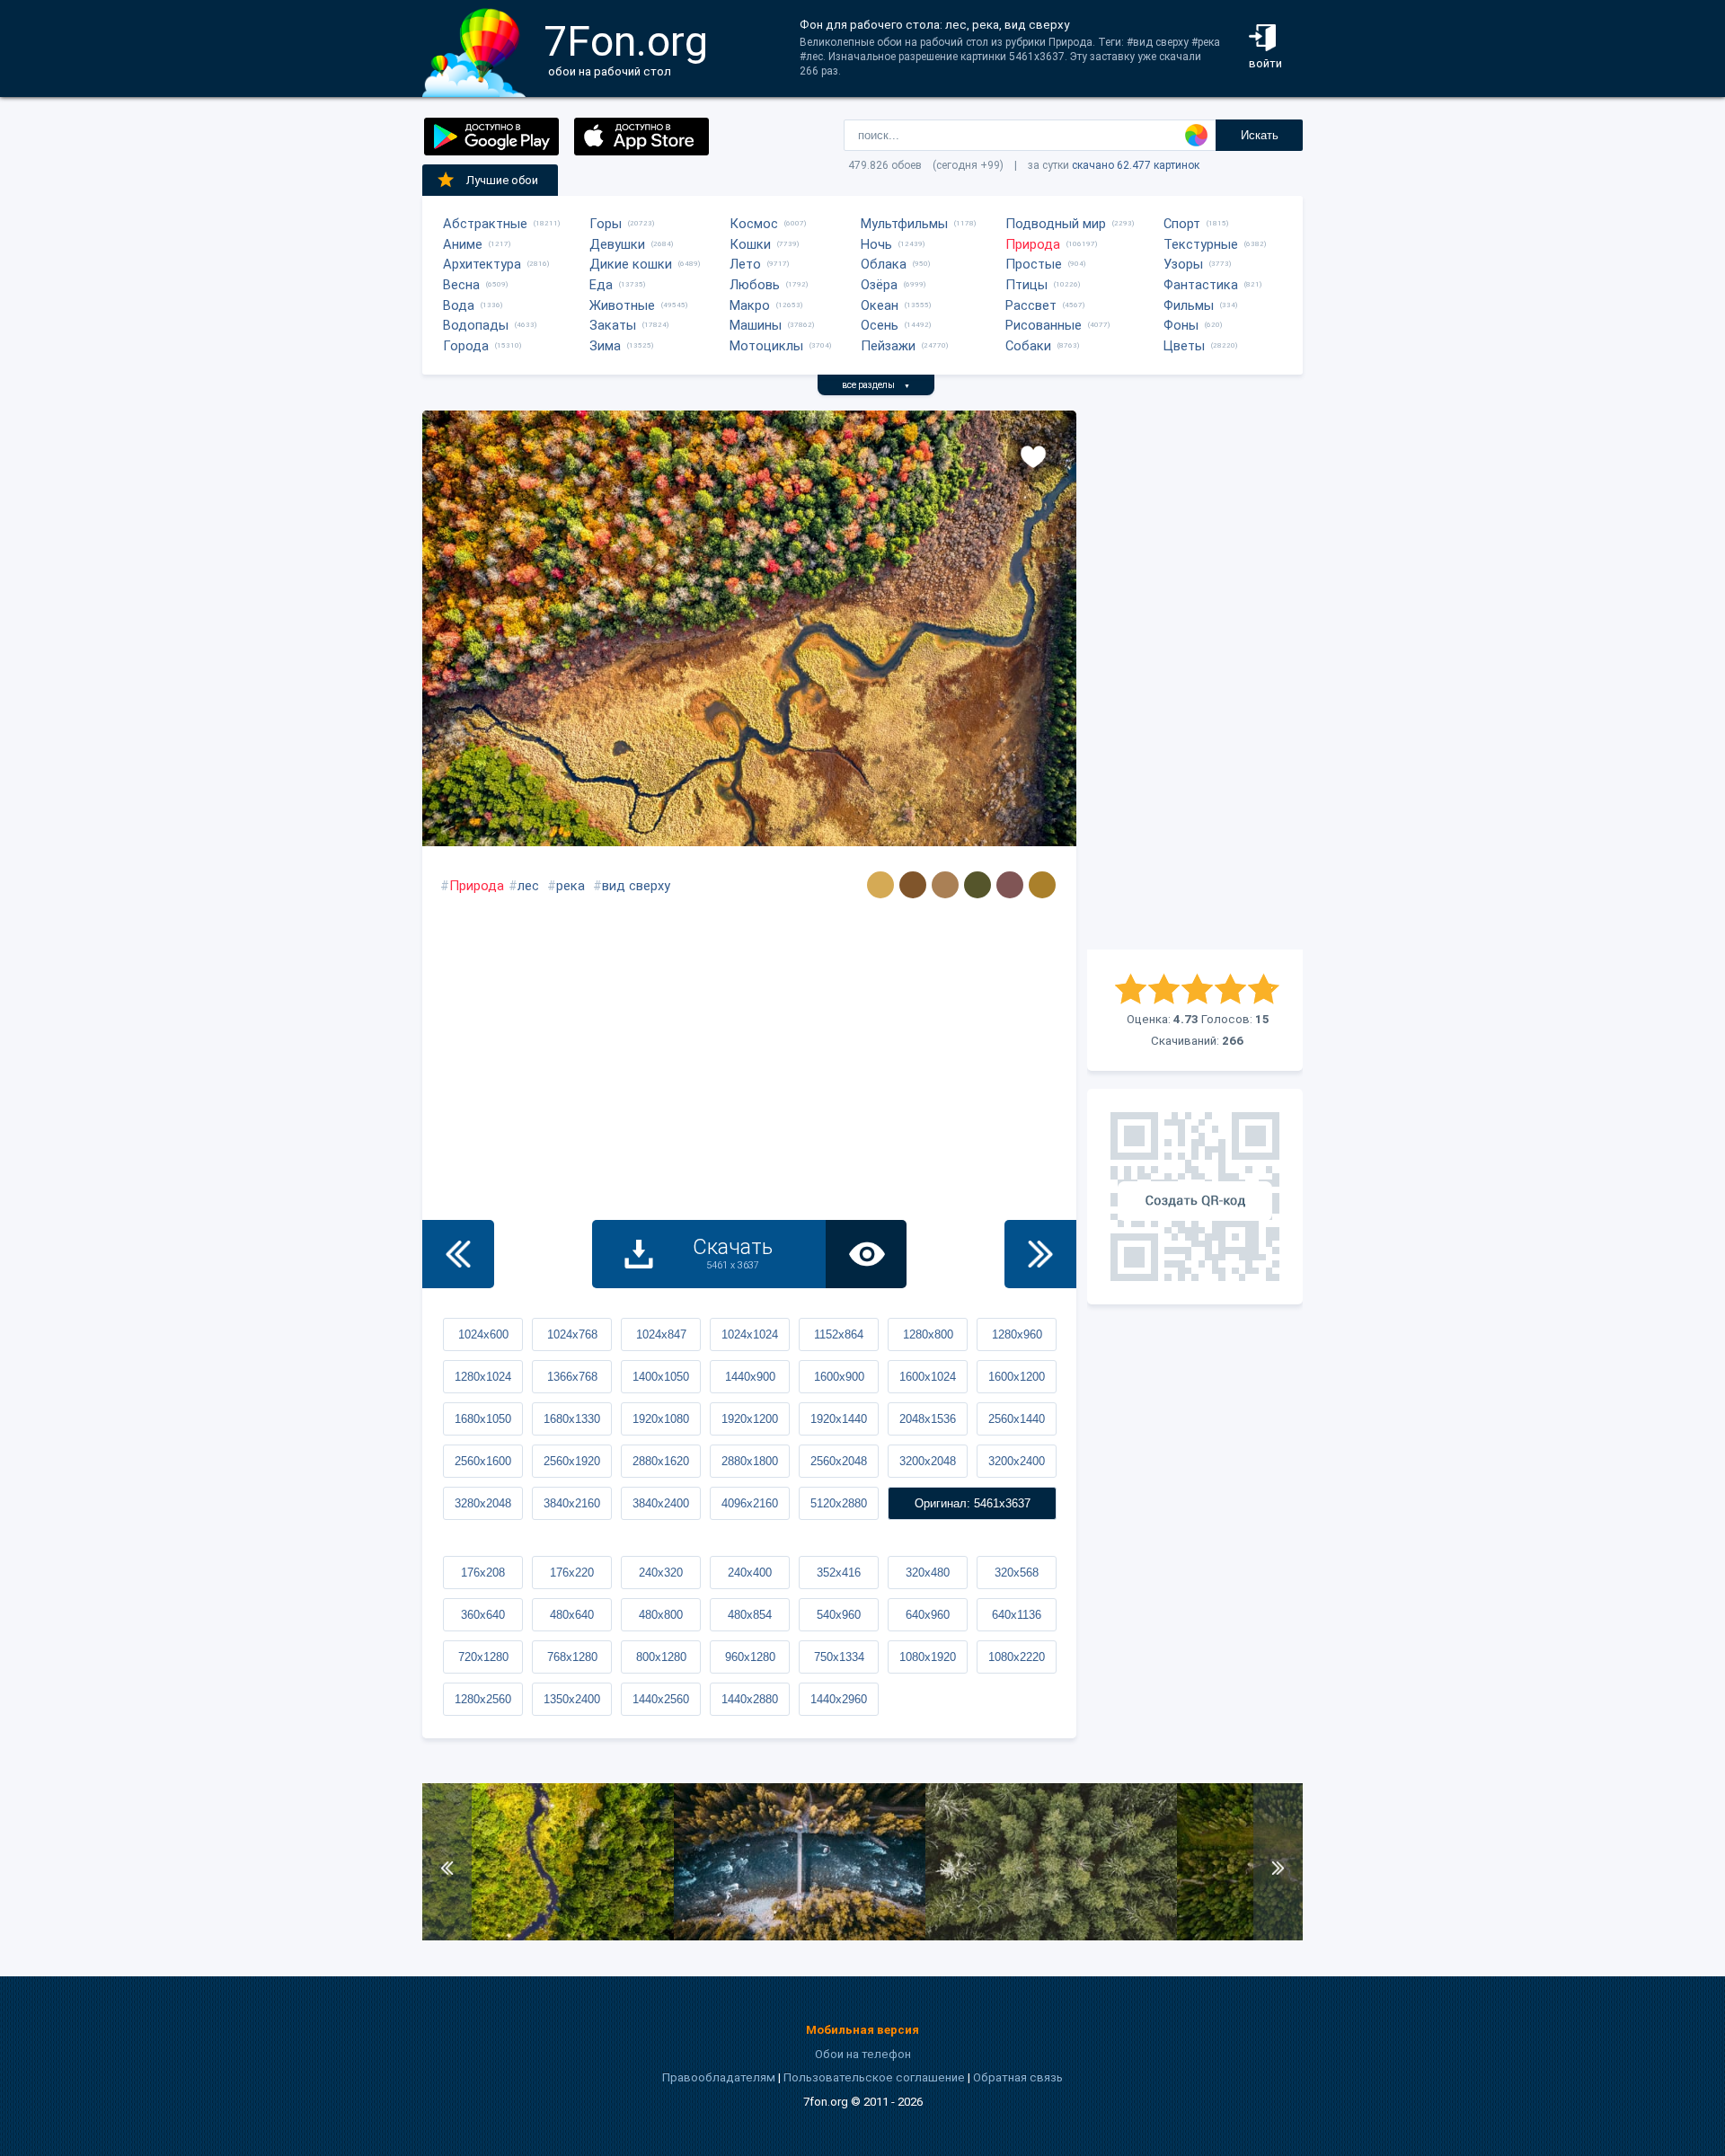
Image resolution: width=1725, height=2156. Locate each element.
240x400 (750, 1573)
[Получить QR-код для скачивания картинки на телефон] (1195, 1197)
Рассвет (1031, 305)
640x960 (928, 1615)
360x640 (483, 1615)
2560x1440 (1017, 1419)
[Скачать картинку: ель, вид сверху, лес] (1051, 1936)
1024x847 (661, 1334)
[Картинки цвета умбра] (913, 885)
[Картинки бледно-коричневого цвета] (945, 885)
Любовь (755, 285)
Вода (459, 305)
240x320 (661, 1573)
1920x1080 (661, 1419)
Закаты (613, 325)
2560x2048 (839, 1461)
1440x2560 (661, 1699)
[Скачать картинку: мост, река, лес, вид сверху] (800, 1936)
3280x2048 (483, 1503)
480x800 (661, 1615)
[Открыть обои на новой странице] (866, 1254)
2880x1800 (750, 1461)
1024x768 (572, 1334)
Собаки (1028, 346)
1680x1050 (483, 1419)
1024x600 (483, 1334)
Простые (1034, 264)
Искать (1260, 135)
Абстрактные (485, 224)
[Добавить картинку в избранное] (1033, 455)
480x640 (572, 1615)
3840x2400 (661, 1503)
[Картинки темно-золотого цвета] (1042, 885)
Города (466, 346)
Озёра (879, 285)
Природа (1033, 244)
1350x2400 (572, 1699)
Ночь (876, 244)
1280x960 (1017, 1334)
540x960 (839, 1615)
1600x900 (839, 1377)
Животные (622, 305)
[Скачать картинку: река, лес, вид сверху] (548, 1936)
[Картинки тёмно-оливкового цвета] (977, 885)
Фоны (1181, 325)
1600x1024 (928, 1377)
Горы (606, 224)
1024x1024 (750, 1334)
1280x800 (928, 1334)
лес (528, 886)
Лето (745, 264)
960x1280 (750, 1657)
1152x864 (839, 1334)
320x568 (1017, 1573)
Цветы (1184, 346)
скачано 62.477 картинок (1136, 165)
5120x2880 (839, 1503)
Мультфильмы (904, 224)
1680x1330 (572, 1419)
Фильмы (1189, 305)
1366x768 (572, 1377)
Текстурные (1201, 244)
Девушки (617, 244)
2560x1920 (572, 1461)
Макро (750, 305)
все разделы (876, 385)
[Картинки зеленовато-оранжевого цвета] (880, 885)
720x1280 (483, 1657)
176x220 (572, 1573)
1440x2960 (839, 1699)
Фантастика (1201, 285)
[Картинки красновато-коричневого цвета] (1010, 885)
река (571, 886)
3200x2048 (928, 1461)
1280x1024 (483, 1377)
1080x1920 (928, 1657)
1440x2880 (750, 1699)
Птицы (1026, 285)
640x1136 (1017, 1615)
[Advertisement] (1195, 680)
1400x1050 (661, 1377)
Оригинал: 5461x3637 (973, 1503)
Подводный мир (1056, 224)
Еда (601, 285)
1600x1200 (1017, 1377)
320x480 (928, 1573)
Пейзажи (888, 346)
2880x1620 (661, 1461)
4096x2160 (750, 1503)
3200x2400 (1017, 1461)
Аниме (463, 244)
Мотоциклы (766, 346)
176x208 (483, 1573)
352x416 (839, 1573)
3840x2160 (572, 1503)
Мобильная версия (862, 2030)
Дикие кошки (631, 264)
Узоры (1183, 264)
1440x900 (750, 1377)
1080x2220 (1017, 1657)
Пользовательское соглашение (874, 2077)
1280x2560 (483, 1699)
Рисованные (1044, 325)
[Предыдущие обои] (458, 1254)
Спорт (1182, 224)
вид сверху (636, 886)
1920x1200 (750, 1419)
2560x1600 (483, 1461)
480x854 (750, 1615)
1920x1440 (839, 1419)
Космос (754, 224)
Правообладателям (719, 2077)
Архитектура (482, 264)
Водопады (476, 325)
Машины (756, 325)
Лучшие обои (502, 180)
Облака (884, 264)
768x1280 (572, 1657)
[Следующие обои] (1040, 1254)
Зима (605, 346)
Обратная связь (1018, 2077)
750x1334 (839, 1657)
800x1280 (661, 1657)
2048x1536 (928, 1419)
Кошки (750, 244)
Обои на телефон (863, 2054)
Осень (880, 325)
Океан (880, 305)
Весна (461, 285)
